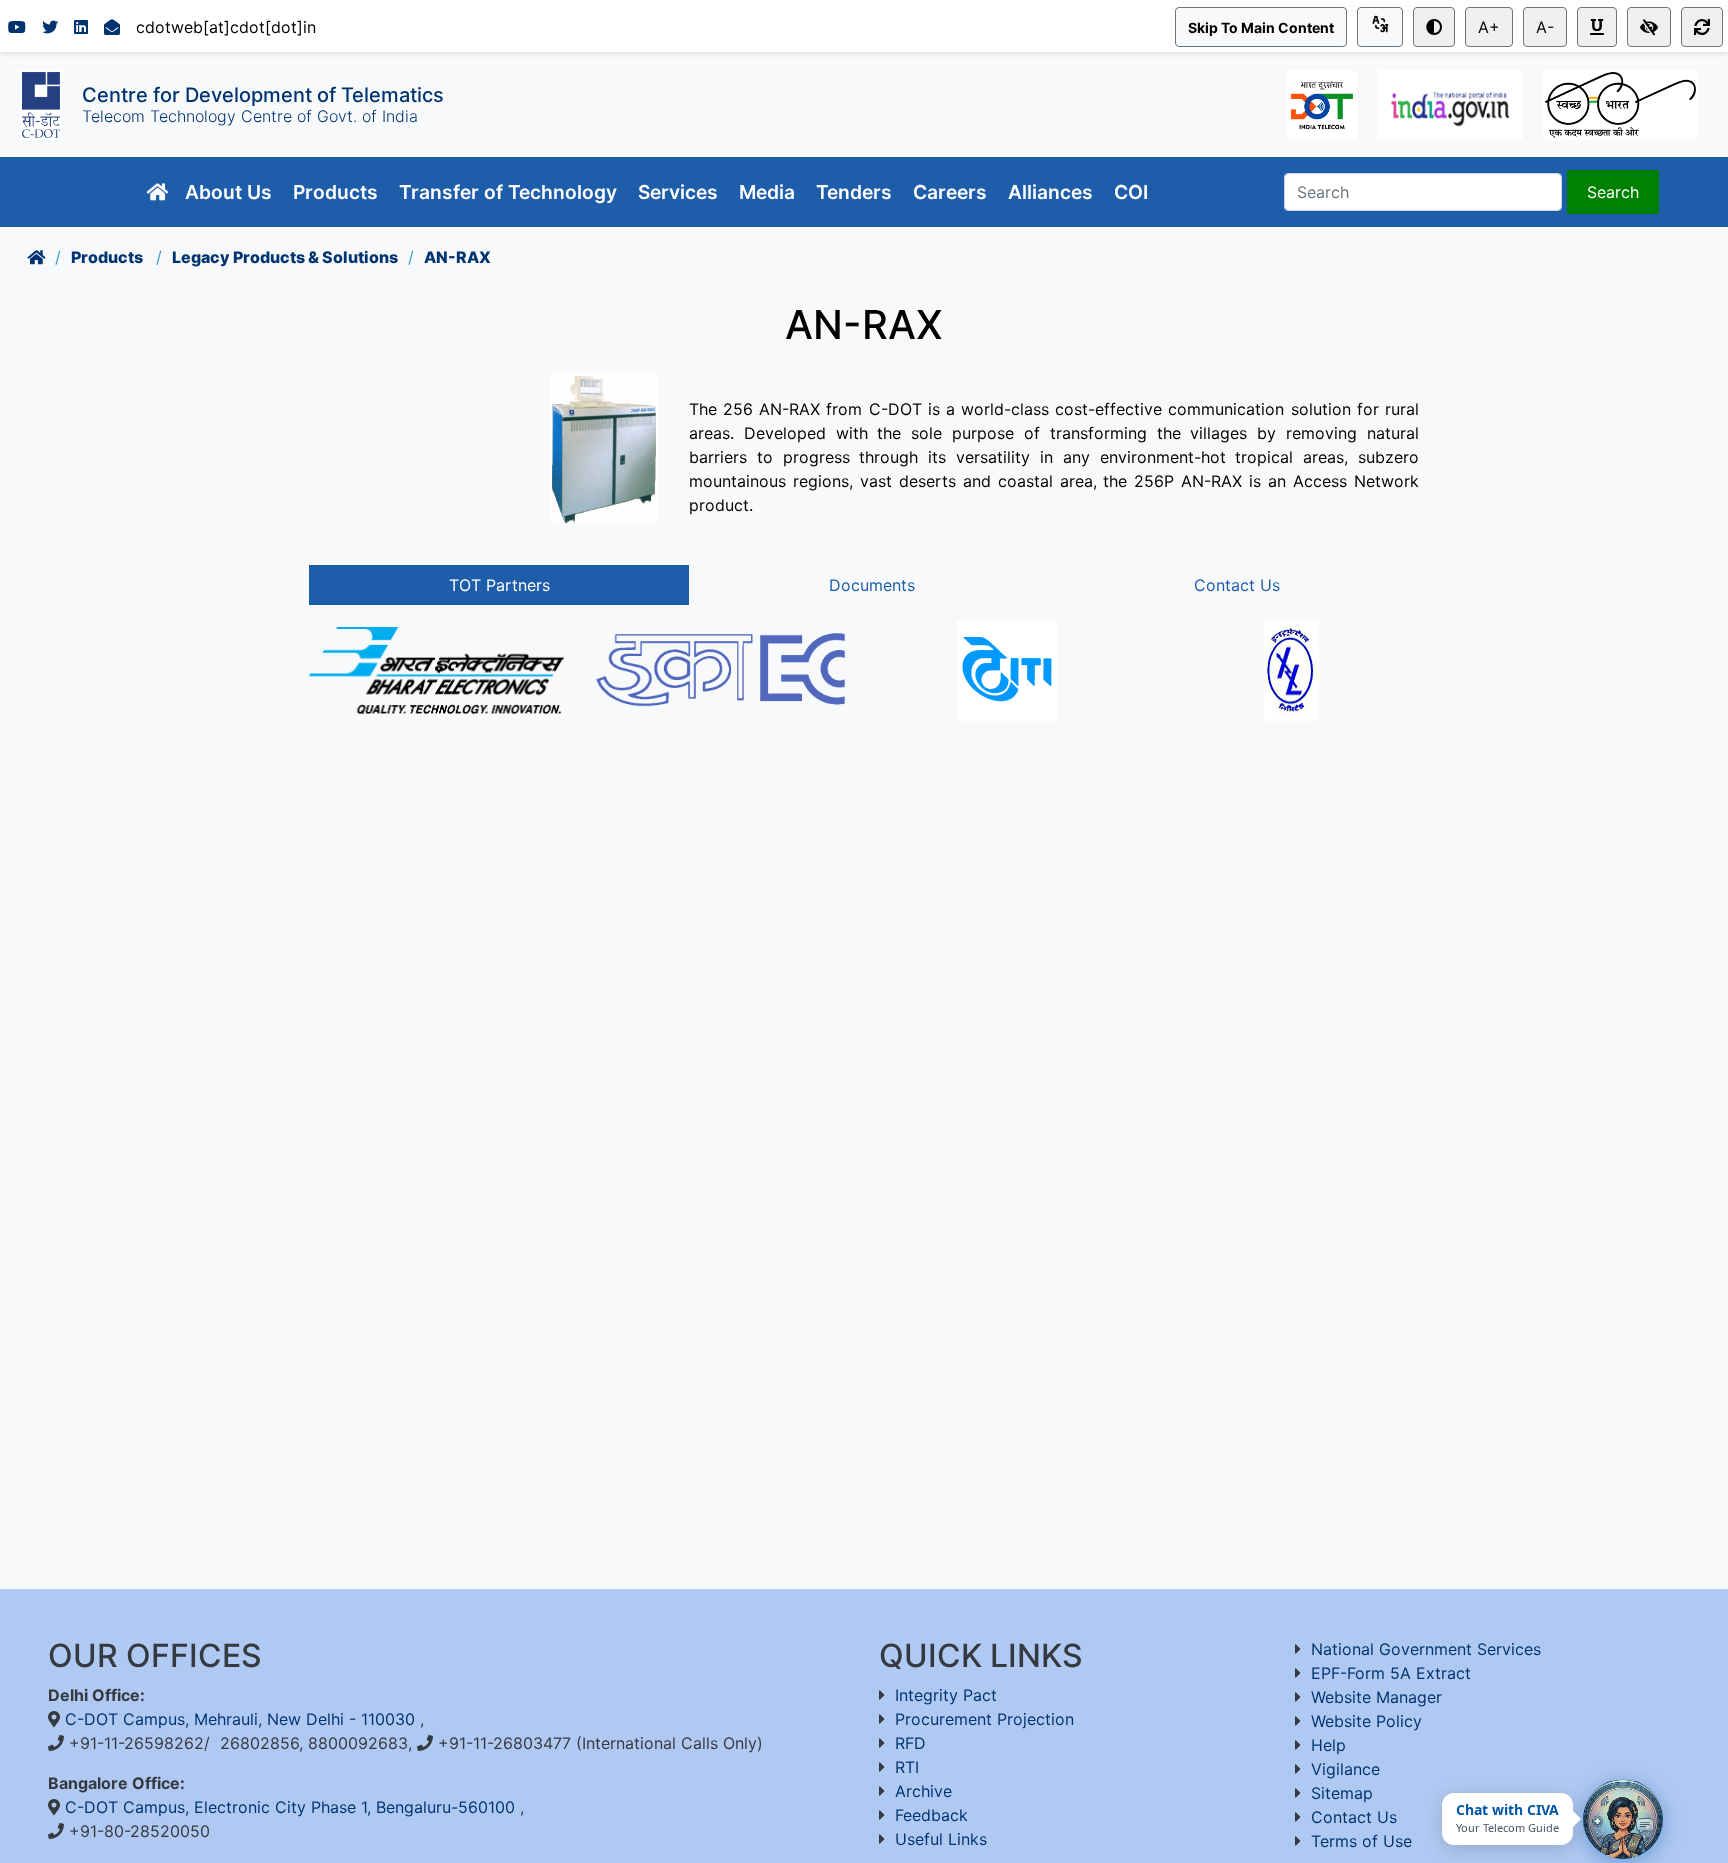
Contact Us (1354, 1817)
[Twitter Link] (50, 27)
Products (108, 257)
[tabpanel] (864, 687)
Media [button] (769, 192)
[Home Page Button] (158, 192)
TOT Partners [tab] (499, 585)
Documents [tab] (872, 585)
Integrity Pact (946, 1695)
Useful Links (941, 1839)
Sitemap (1342, 1793)
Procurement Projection (984, 1719)
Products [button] (338, 192)
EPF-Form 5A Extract (1391, 1673)
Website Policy (1366, 1721)
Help (1328, 1745)
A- (1545, 27)
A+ (1489, 27)
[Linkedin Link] (81, 27)
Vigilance (1345, 1769)
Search (1613, 192)
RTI (907, 1767)
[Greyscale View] (1649, 27)
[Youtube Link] (17, 27)
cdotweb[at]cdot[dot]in (226, 27)
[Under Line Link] (1597, 27)
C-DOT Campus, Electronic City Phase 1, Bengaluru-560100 (292, 1807)
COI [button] (1133, 192)
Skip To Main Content (1261, 27)
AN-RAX (457, 257)
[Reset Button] (1702, 27)
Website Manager (1376, 1697)
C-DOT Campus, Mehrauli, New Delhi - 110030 (242, 1719)
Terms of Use (1361, 1841)
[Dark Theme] (1434, 27)
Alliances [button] (1053, 192)
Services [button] (680, 192)
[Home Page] (36, 257)
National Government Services (1426, 1649)
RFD (910, 1743)
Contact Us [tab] (1237, 585)
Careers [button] (952, 192)
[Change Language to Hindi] (1380, 27)
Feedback (931, 1815)
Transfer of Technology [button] (510, 192)
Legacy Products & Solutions (285, 257)
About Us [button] (231, 192)
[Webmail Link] (112, 27)
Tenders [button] (856, 192)
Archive (923, 1791)
